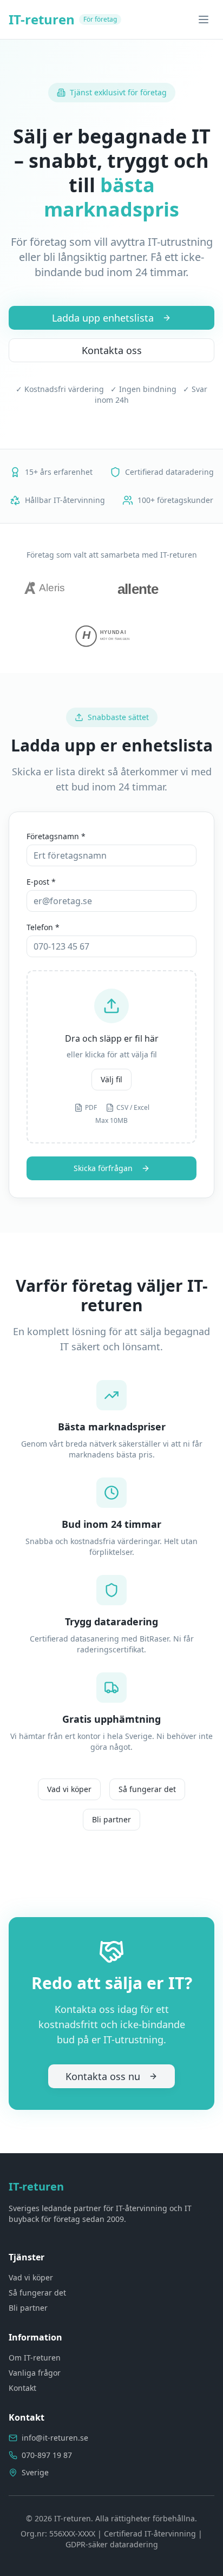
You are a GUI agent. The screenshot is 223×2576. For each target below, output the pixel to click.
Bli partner (111, 1819)
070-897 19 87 (47, 2455)
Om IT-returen (35, 2358)
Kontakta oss (112, 350)
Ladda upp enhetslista (103, 318)
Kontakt (22, 2388)
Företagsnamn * (56, 836)
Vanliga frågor (35, 2373)
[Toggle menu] (204, 19)
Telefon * (43, 927)
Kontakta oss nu (103, 2076)
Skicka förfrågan (103, 1168)
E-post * (41, 882)
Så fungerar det (147, 1789)
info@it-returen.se (55, 2438)
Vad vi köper (69, 1789)
